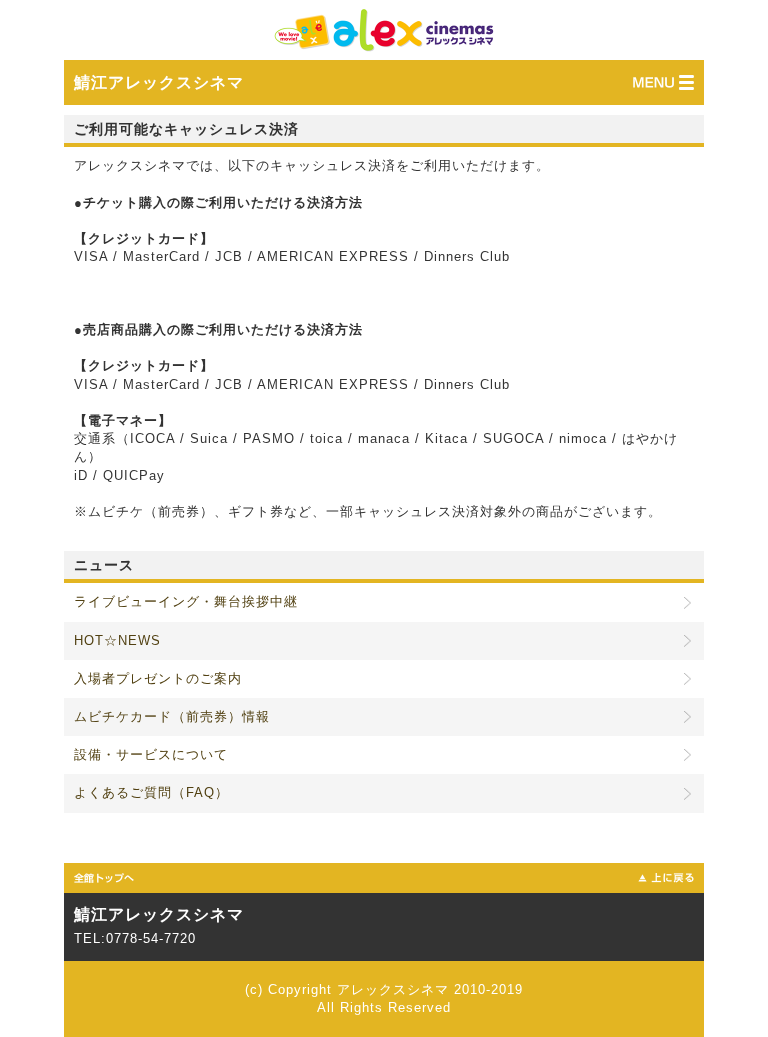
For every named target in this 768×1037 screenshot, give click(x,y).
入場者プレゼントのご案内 (158, 678)
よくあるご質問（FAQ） (151, 792)
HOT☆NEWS (117, 640)
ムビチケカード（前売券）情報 (172, 716)
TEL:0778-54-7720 (135, 938)
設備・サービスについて (151, 754)
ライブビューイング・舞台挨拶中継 (186, 601)
